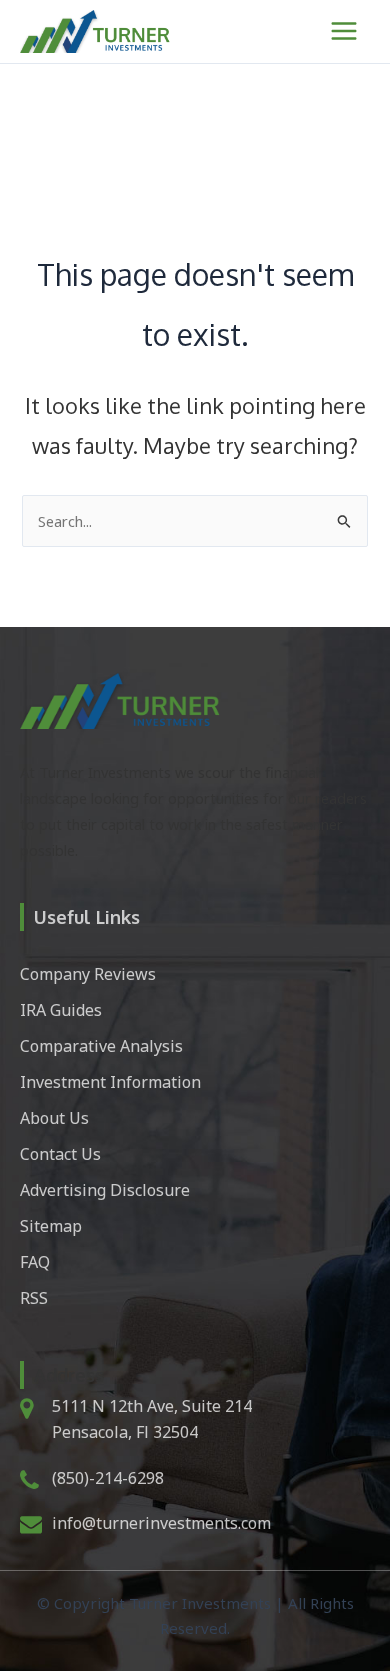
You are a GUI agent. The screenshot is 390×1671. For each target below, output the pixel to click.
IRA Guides (61, 1010)
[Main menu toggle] (344, 31)
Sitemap (51, 1226)
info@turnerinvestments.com (161, 1523)
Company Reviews (88, 974)
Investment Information (110, 1082)
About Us (54, 1118)
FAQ (35, 1262)
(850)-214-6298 (108, 1478)
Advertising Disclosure (105, 1190)
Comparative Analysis (101, 1046)
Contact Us (60, 1154)
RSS (34, 1298)
